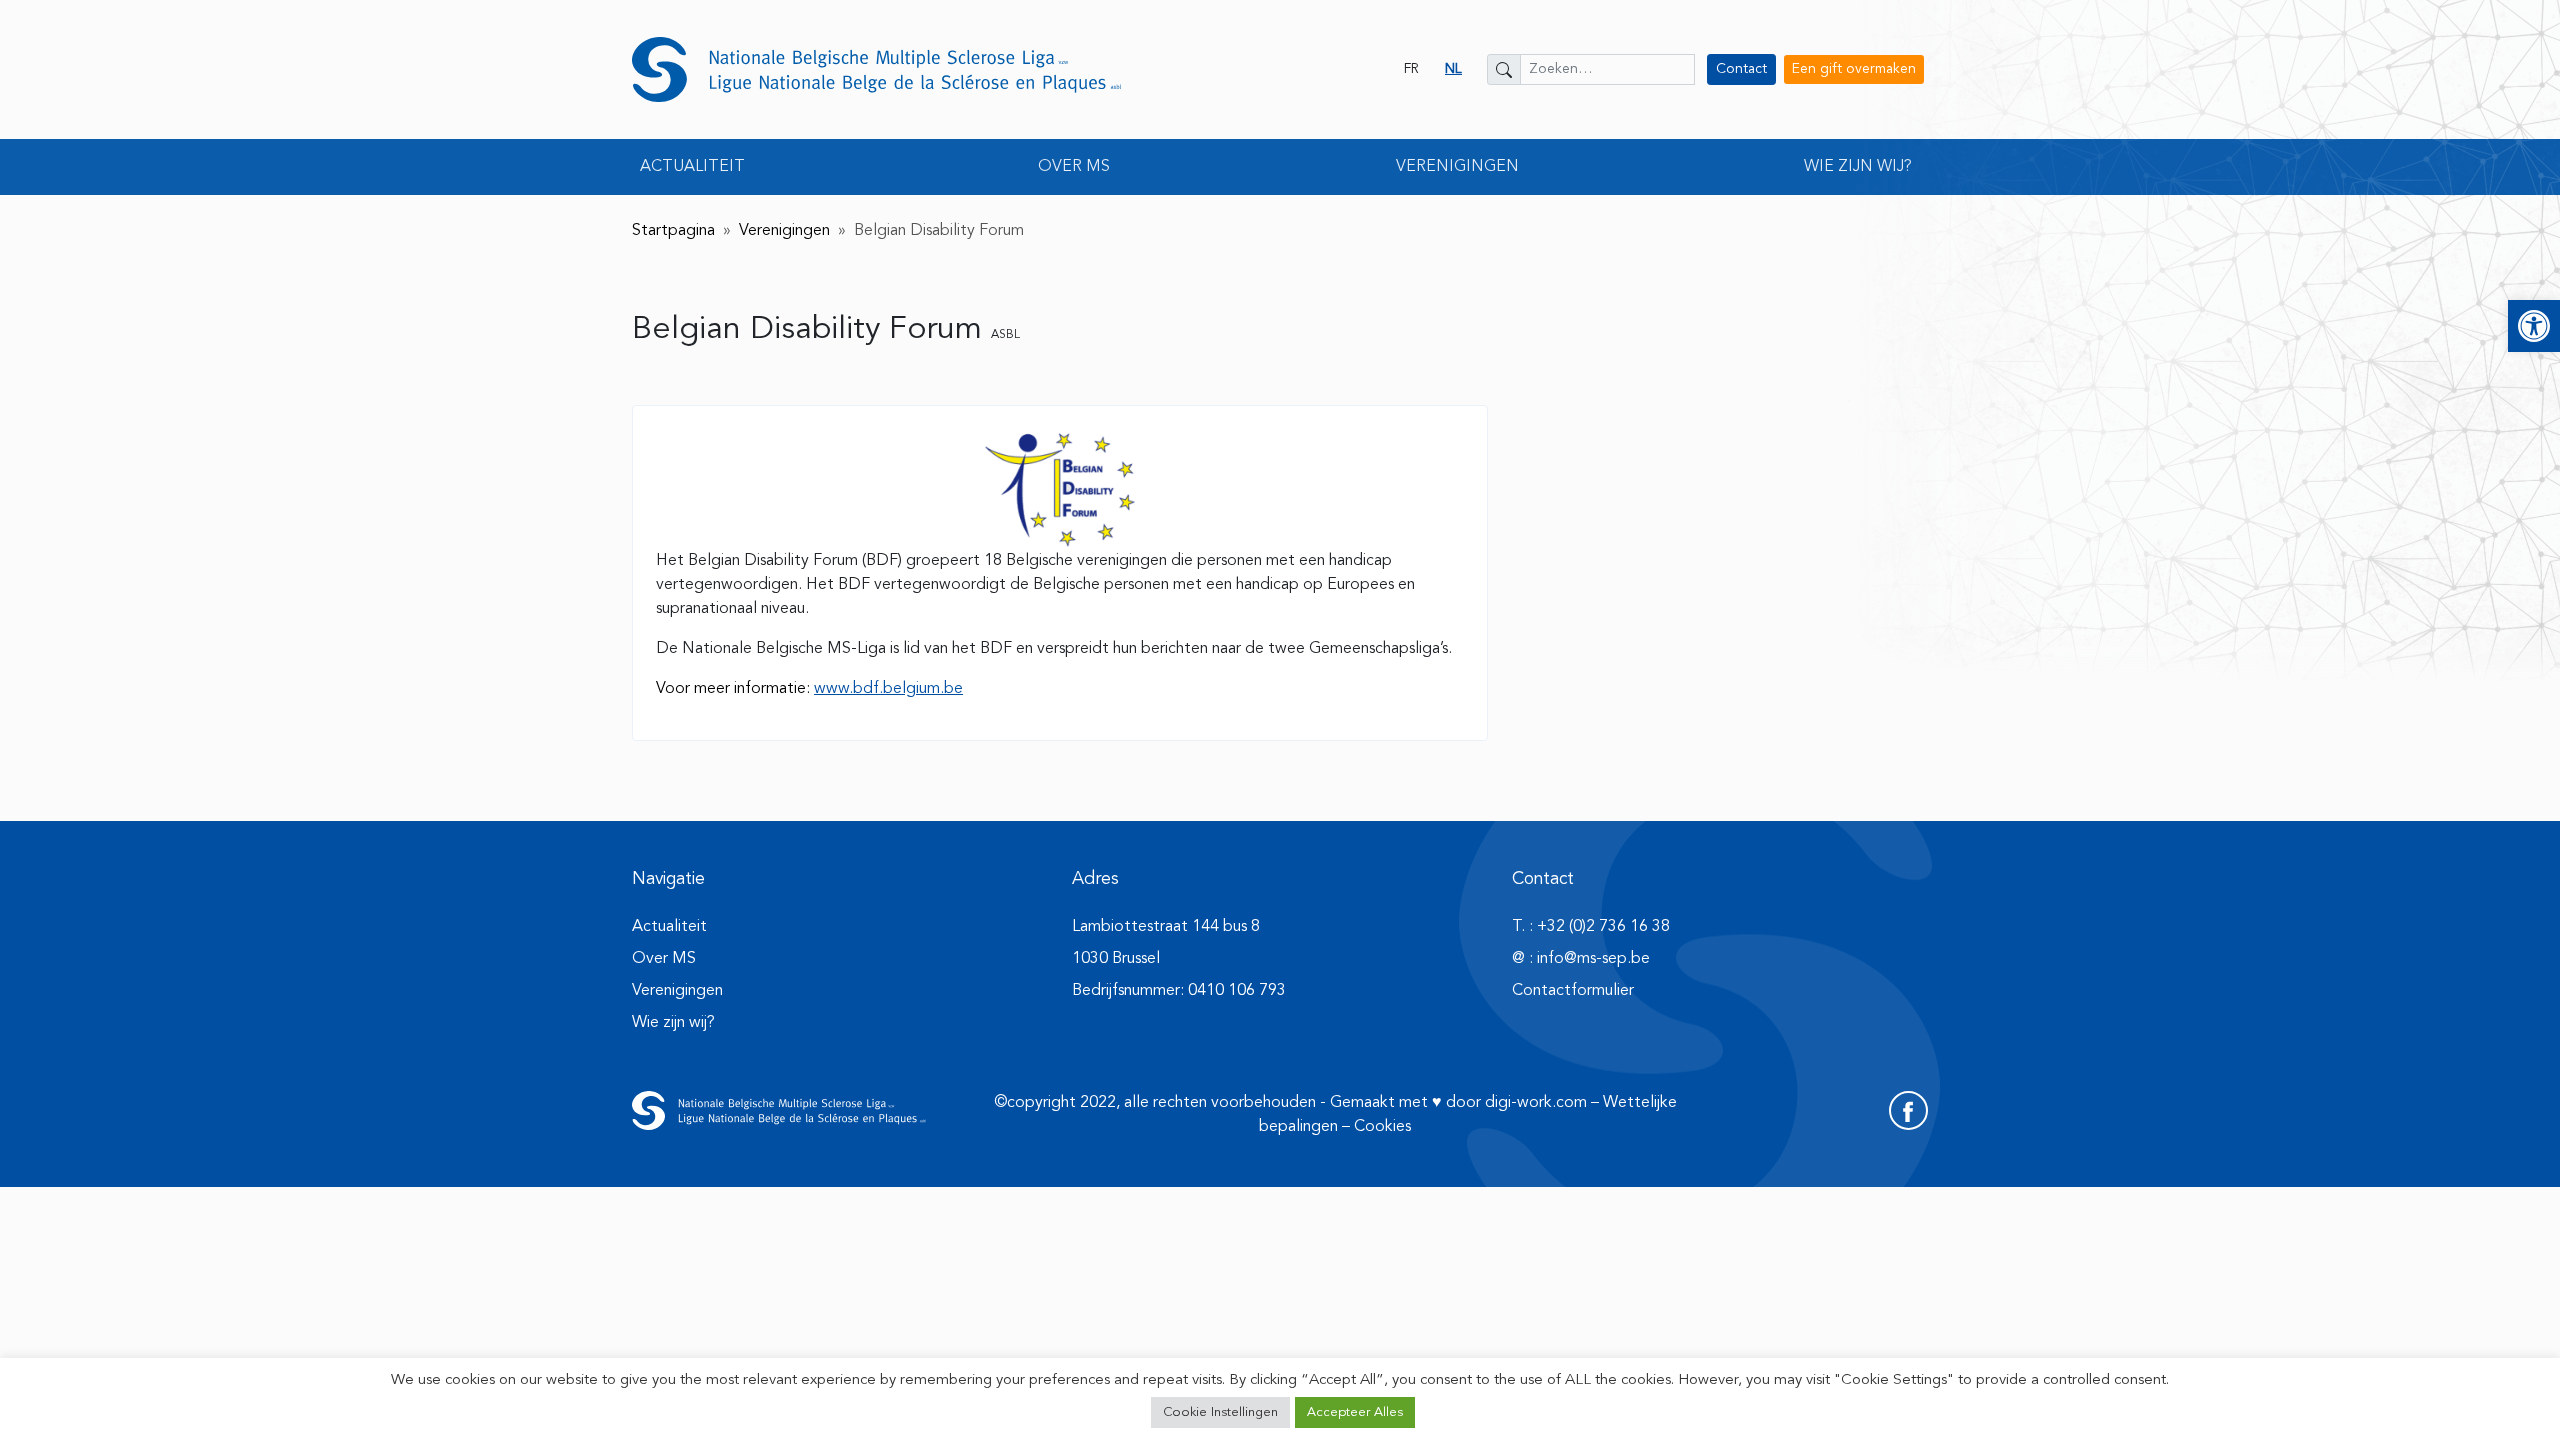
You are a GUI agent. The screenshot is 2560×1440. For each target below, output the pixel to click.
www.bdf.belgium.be (888, 689)
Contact (1741, 69)
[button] (2534, 326)
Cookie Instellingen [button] (1220, 1412)
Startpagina (673, 231)
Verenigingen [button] (1457, 167)
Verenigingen (784, 231)
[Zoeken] (1504, 69)
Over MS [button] (1074, 167)
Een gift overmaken (1854, 69)
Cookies (1382, 1127)
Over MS (664, 959)
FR (1411, 69)
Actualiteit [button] (692, 167)
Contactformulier (1573, 991)
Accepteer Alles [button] (1355, 1412)
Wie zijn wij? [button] (1858, 167)
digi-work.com (1536, 1103)
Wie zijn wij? (673, 1023)
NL (1453, 69)
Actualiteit (669, 927)
